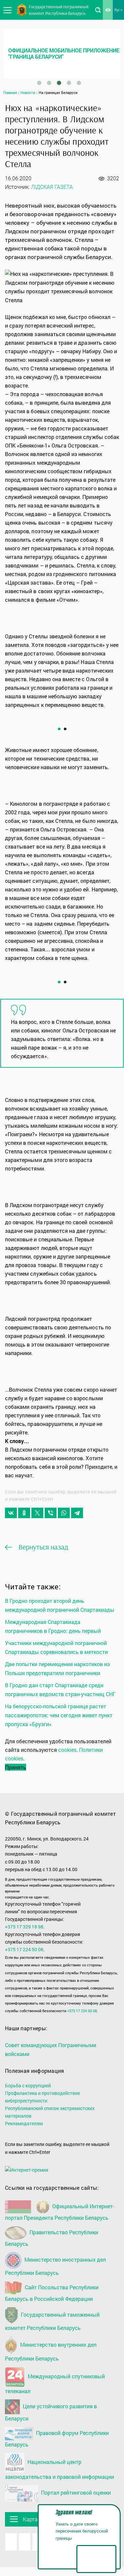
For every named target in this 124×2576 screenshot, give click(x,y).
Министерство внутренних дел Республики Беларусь (51, 2351)
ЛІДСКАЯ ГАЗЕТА (52, 187)
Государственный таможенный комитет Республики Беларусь (52, 2321)
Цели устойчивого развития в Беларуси (51, 2412)
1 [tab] (39, 83)
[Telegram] (77, 1513)
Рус (117, 10)
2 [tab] (49, 83)
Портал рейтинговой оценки (75, 2493)
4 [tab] (69, 83)
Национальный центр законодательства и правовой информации (60, 2469)
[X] (37, 1513)
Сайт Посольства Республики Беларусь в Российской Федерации (52, 2293)
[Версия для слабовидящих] (108, 10)
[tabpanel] (62, 53)
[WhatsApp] (64, 1513)
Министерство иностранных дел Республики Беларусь (55, 2266)
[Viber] (51, 1513)
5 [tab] (79, 83)
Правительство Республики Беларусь (52, 2238)
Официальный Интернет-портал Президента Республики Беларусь (60, 2212)
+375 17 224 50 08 (24, 1949)
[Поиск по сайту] (98, 10)
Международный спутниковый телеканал (55, 2384)
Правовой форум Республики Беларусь (57, 2439)
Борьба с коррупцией (28, 2085)
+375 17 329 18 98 (24, 1927)
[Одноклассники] (24, 1513)
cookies (67, 1750)
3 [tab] (59, 83)
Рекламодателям (24, 2123)
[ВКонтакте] (11, 1513)
